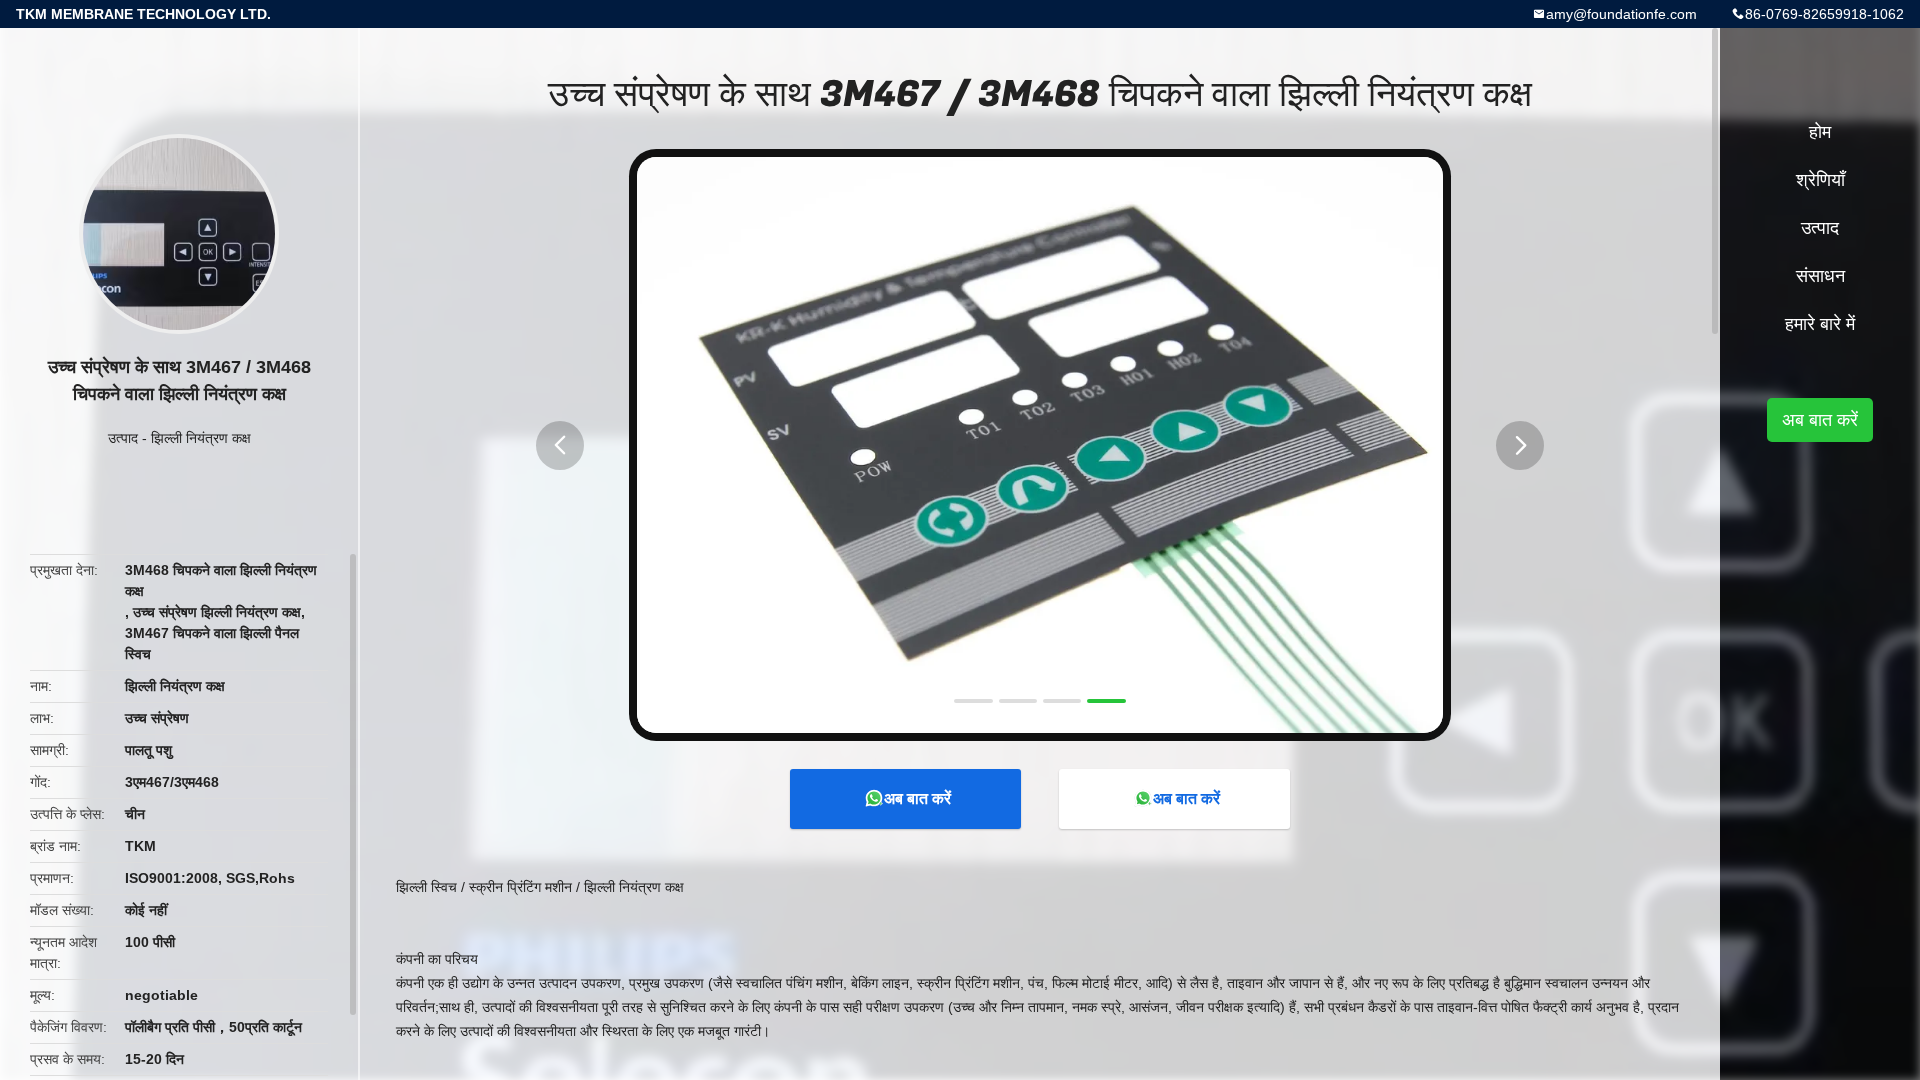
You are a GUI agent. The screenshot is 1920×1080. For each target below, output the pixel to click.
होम (1820, 132)
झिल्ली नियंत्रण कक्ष (201, 438)
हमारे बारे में (1820, 324)
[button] (560, 445)
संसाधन (1820, 276)
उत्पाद (123, 438)
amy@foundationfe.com (1621, 14)
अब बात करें (917, 798)
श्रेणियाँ (1820, 180)
